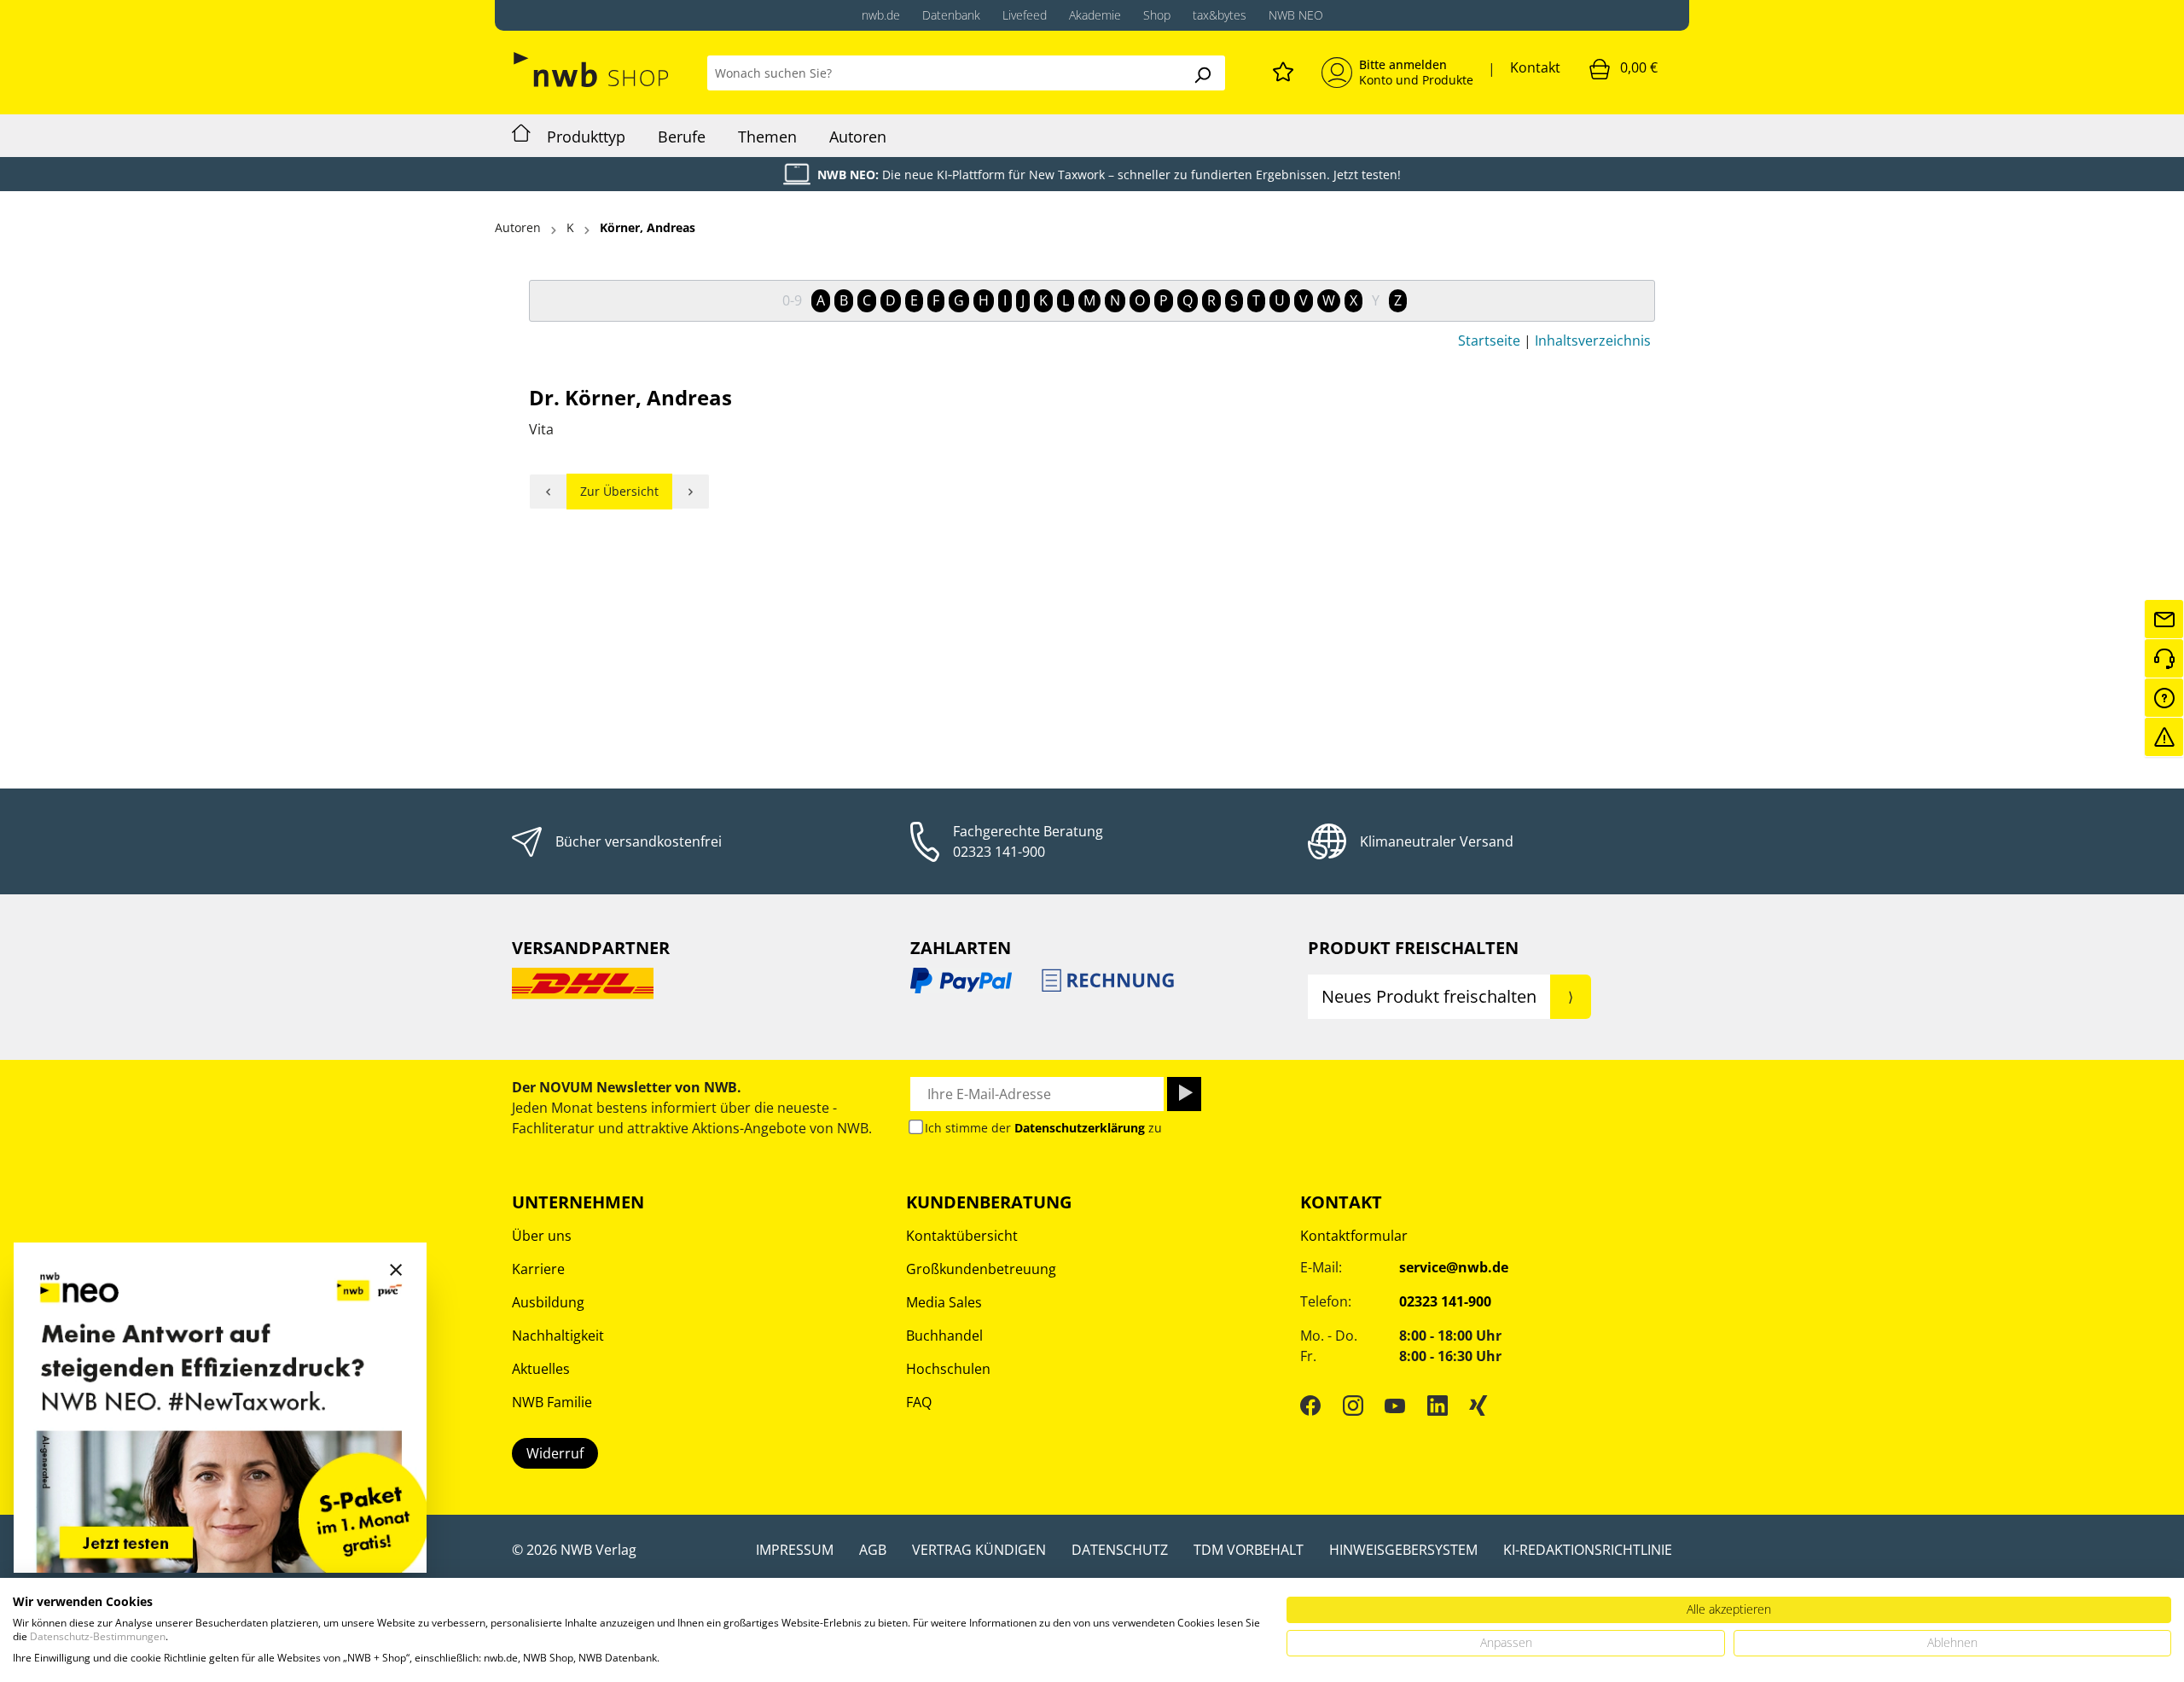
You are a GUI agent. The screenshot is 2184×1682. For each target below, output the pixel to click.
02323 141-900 (999, 852)
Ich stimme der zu (1043, 1128)
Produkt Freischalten (1413, 948)
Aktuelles (541, 1369)
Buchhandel (944, 1336)
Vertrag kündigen (979, 1550)
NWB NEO (1296, 15)
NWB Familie (552, 1402)
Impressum (795, 1550)
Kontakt (1535, 67)
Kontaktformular (1354, 1236)
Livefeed (1025, 15)
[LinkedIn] (1438, 1405)
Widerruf (555, 1453)
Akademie (1095, 15)
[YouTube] (1395, 1405)
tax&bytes (1220, 15)
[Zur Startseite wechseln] (592, 70)
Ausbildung (548, 1302)
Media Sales (944, 1302)
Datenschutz (1120, 1550)
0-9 (792, 300)
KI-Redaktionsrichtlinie (1588, 1550)
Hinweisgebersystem (1403, 1550)
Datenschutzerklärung (1080, 1128)
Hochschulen (948, 1369)
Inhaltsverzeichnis (1593, 340)
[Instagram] (1353, 1405)
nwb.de (881, 15)
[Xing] (1478, 1405)
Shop (1157, 15)
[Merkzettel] (1283, 69)
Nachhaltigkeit (558, 1336)
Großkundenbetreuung (981, 1269)
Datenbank (951, 15)
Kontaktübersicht (962, 1236)
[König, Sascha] (548, 492)
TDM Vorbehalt (1249, 1550)
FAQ (919, 1402)
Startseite (1489, 340)
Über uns (542, 1236)
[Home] (521, 136)
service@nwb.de (1454, 1267)
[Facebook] (1310, 1405)
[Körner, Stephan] (691, 492)
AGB (873, 1550)
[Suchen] (1202, 73)
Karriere (538, 1269)
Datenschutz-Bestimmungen (98, 1636)
